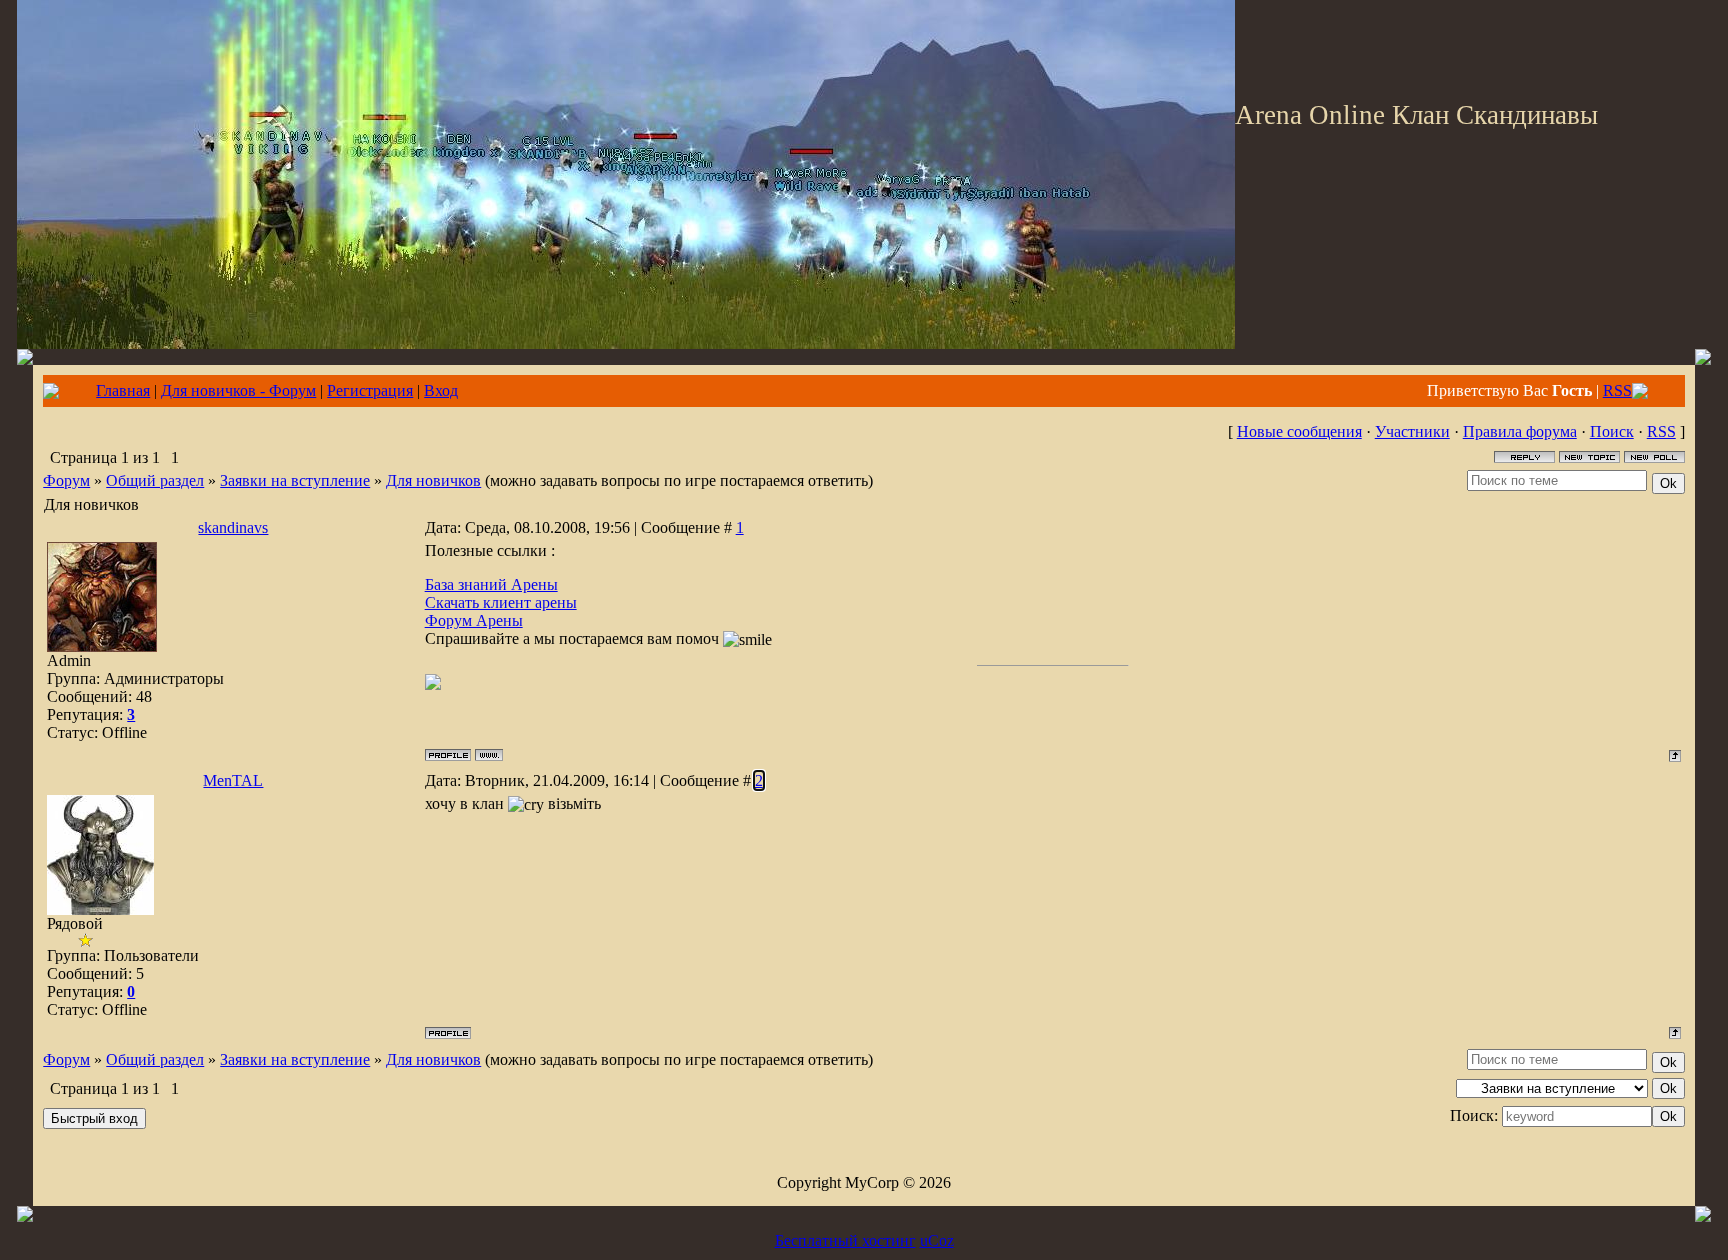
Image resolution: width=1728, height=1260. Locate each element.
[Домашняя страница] (489, 755)
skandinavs (233, 527)
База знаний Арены (491, 584)
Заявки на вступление (295, 480)
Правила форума (1520, 431)
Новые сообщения (1299, 431)
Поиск (1612, 431)
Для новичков (433, 480)
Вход (441, 390)
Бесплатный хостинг (845, 1240)
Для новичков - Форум (238, 390)
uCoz (937, 1240)
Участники (1412, 431)
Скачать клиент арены (501, 602)
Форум (66, 480)
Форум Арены (474, 620)
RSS (1617, 390)
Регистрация (370, 390)
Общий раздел (155, 480)
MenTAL (233, 780)
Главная (123, 390)
